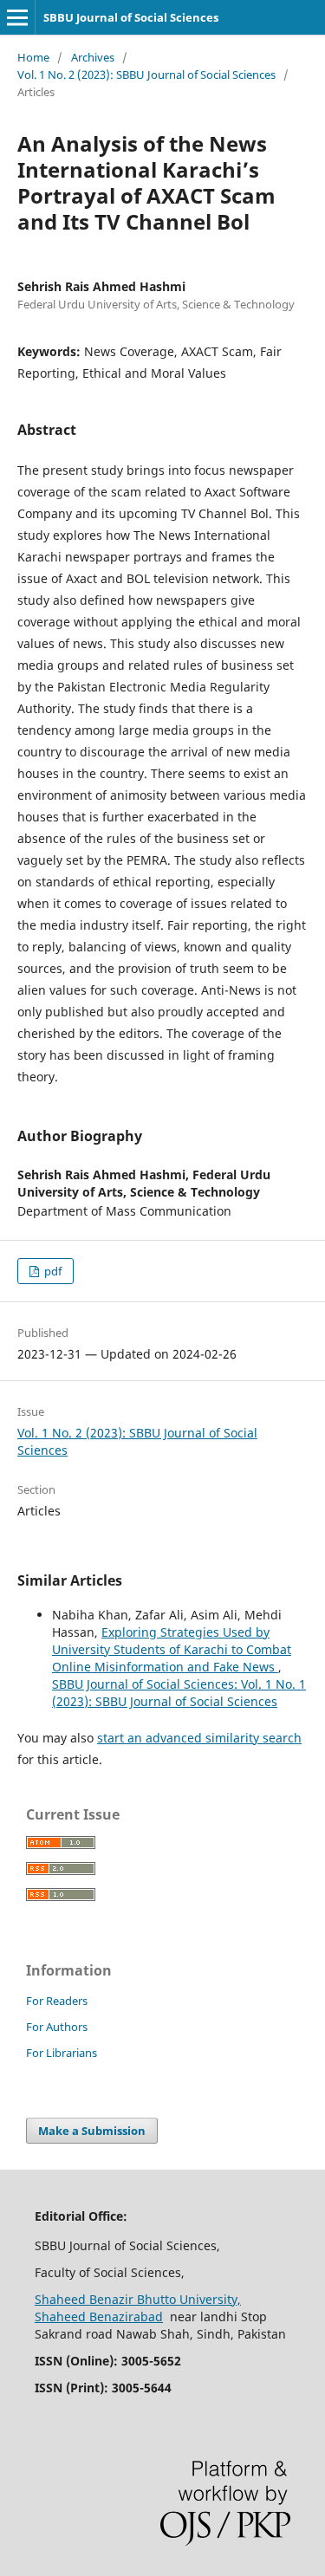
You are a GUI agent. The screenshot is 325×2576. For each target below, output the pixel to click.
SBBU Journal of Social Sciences (131, 17)
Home (33, 57)
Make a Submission (92, 2131)
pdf (52, 1271)
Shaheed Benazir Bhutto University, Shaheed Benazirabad (138, 2308)
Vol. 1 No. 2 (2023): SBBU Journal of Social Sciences (146, 75)
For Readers (57, 2001)
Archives (93, 57)
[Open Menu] (17, 17)
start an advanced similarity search (199, 1738)
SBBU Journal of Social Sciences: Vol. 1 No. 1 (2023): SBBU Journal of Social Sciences (179, 1693)
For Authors (57, 2027)
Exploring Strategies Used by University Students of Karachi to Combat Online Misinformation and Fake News (172, 1649)
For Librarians (62, 2053)
